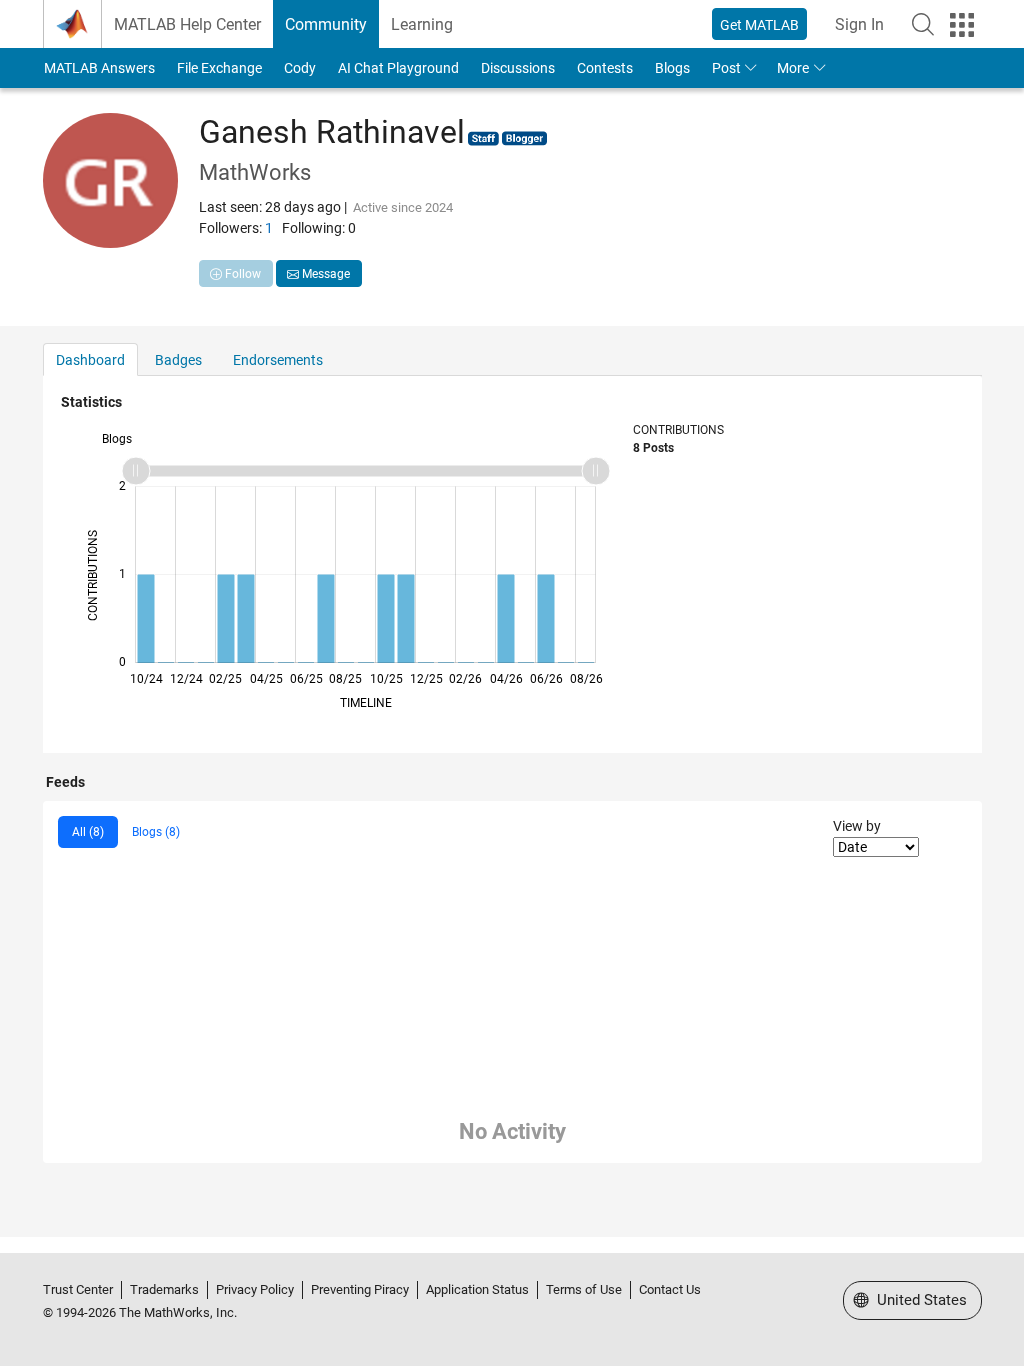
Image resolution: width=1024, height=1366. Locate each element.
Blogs (672, 68)
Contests (605, 68)
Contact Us (670, 1289)
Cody (300, 68)
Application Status (477, 1289)
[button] (923, 24)
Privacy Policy (255, 1289)
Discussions (518, 68)
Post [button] (726, 68)
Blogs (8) (156, 832)
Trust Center (78, 1289)
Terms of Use (584, 1289)
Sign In (859, 24)
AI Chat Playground (398, 68)
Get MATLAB (759, 25)
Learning (422, 24)
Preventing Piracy (360, 1289)
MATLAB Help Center (187, 24)
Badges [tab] (178, 360)
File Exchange (219, 68)
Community (326, 24)
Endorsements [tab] (278, 360)
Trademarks (164, 1289)
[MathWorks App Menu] (962, 25)
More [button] (793, 68)
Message (324, 274)
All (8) (88, 832)
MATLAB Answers (99, 68)
